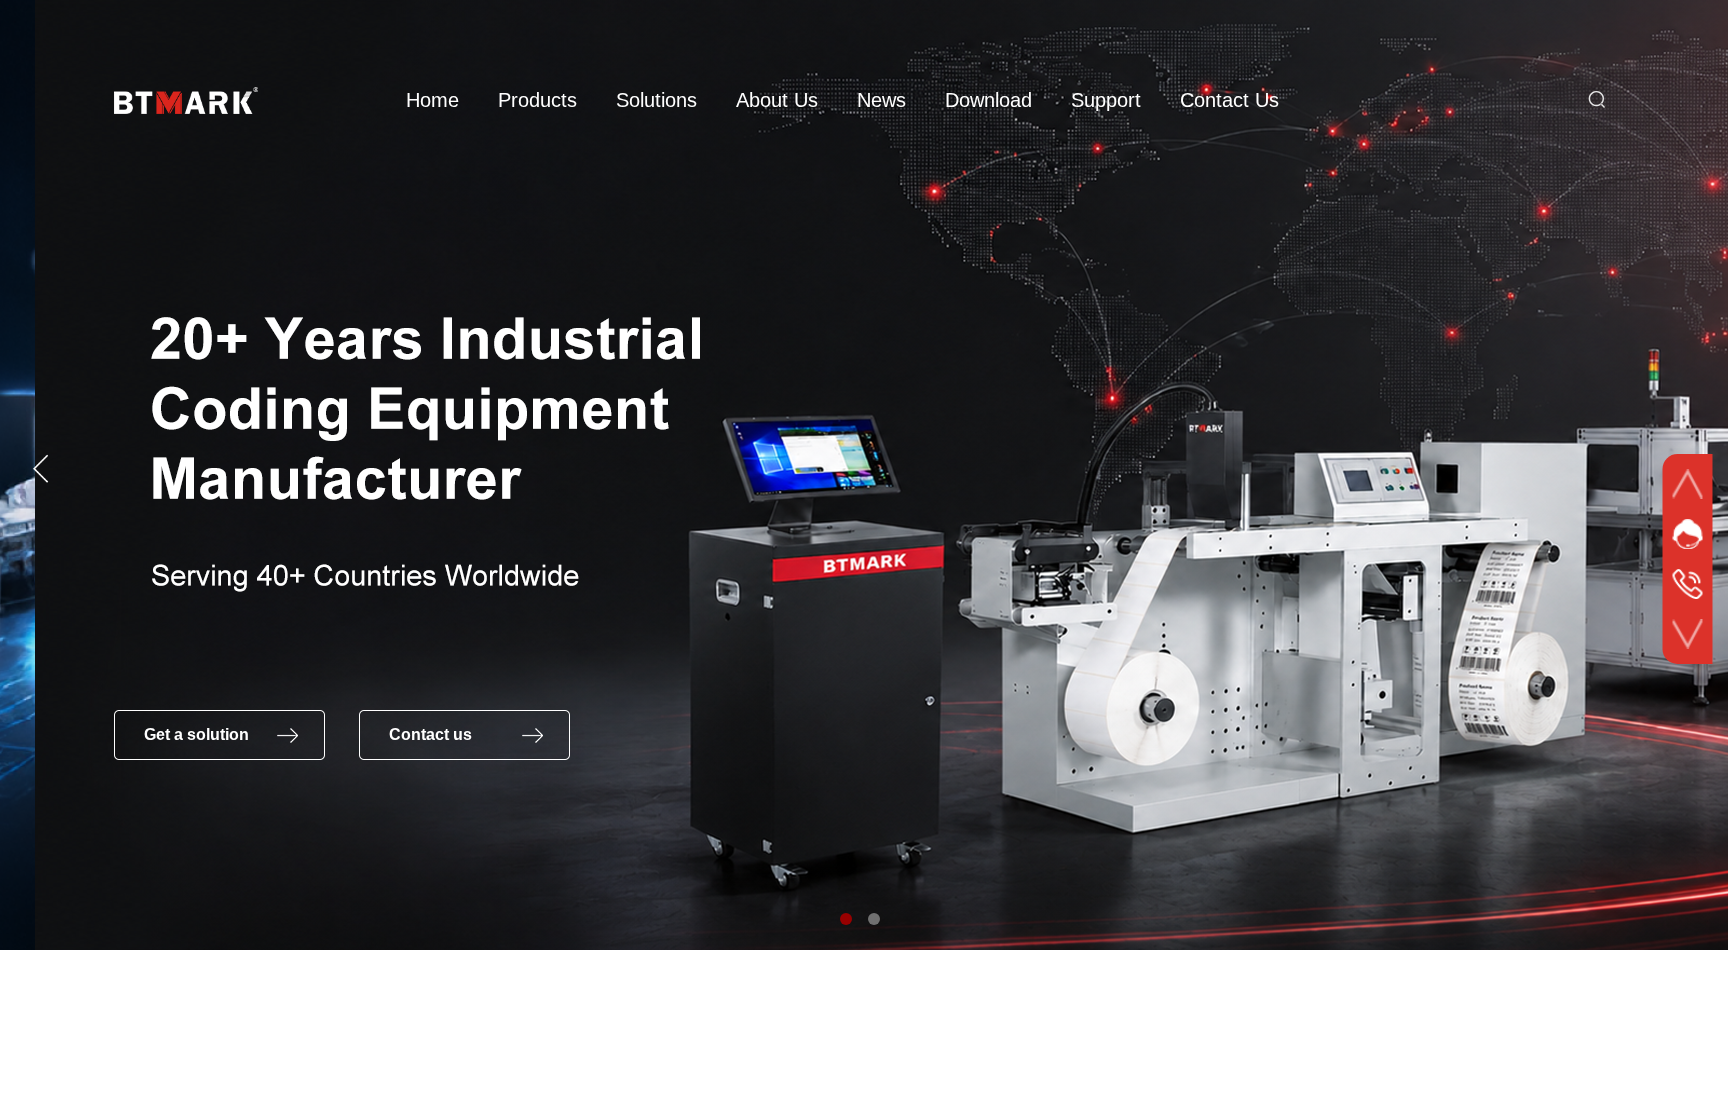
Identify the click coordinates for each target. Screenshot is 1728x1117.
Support (1106, 100)
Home (432, 100)
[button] (846, 919)
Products (537, 100)
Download (988, 100)
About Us (777, 100)
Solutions (656, 100)
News (881, 100)
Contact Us (1229, 100)
